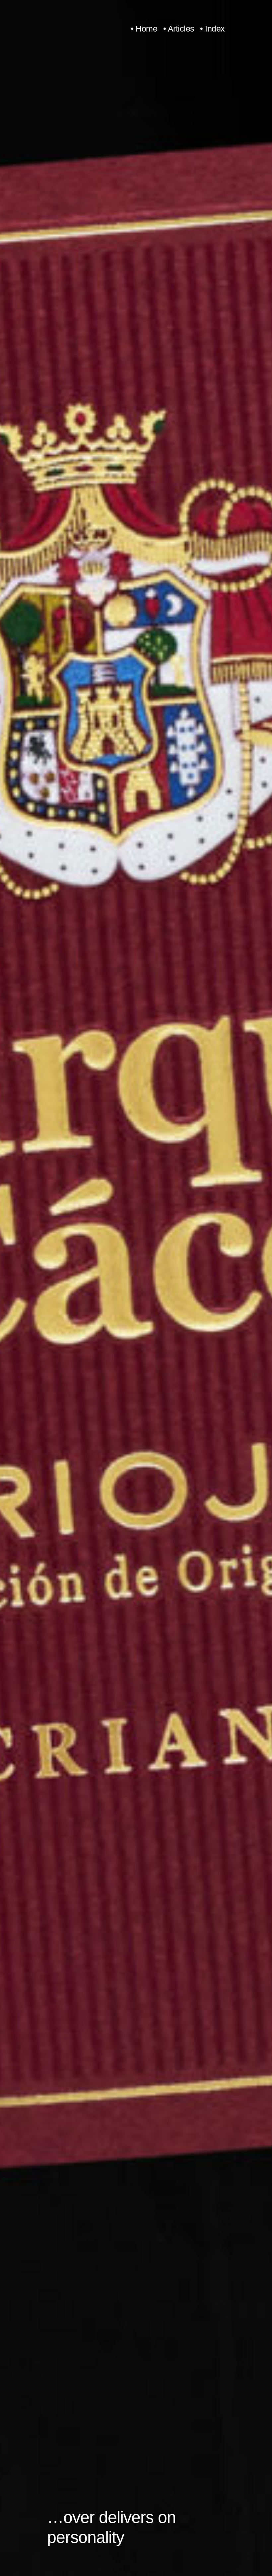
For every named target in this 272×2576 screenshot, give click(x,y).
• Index (212, 29)
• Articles (179, 29)
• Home (144, 29)
